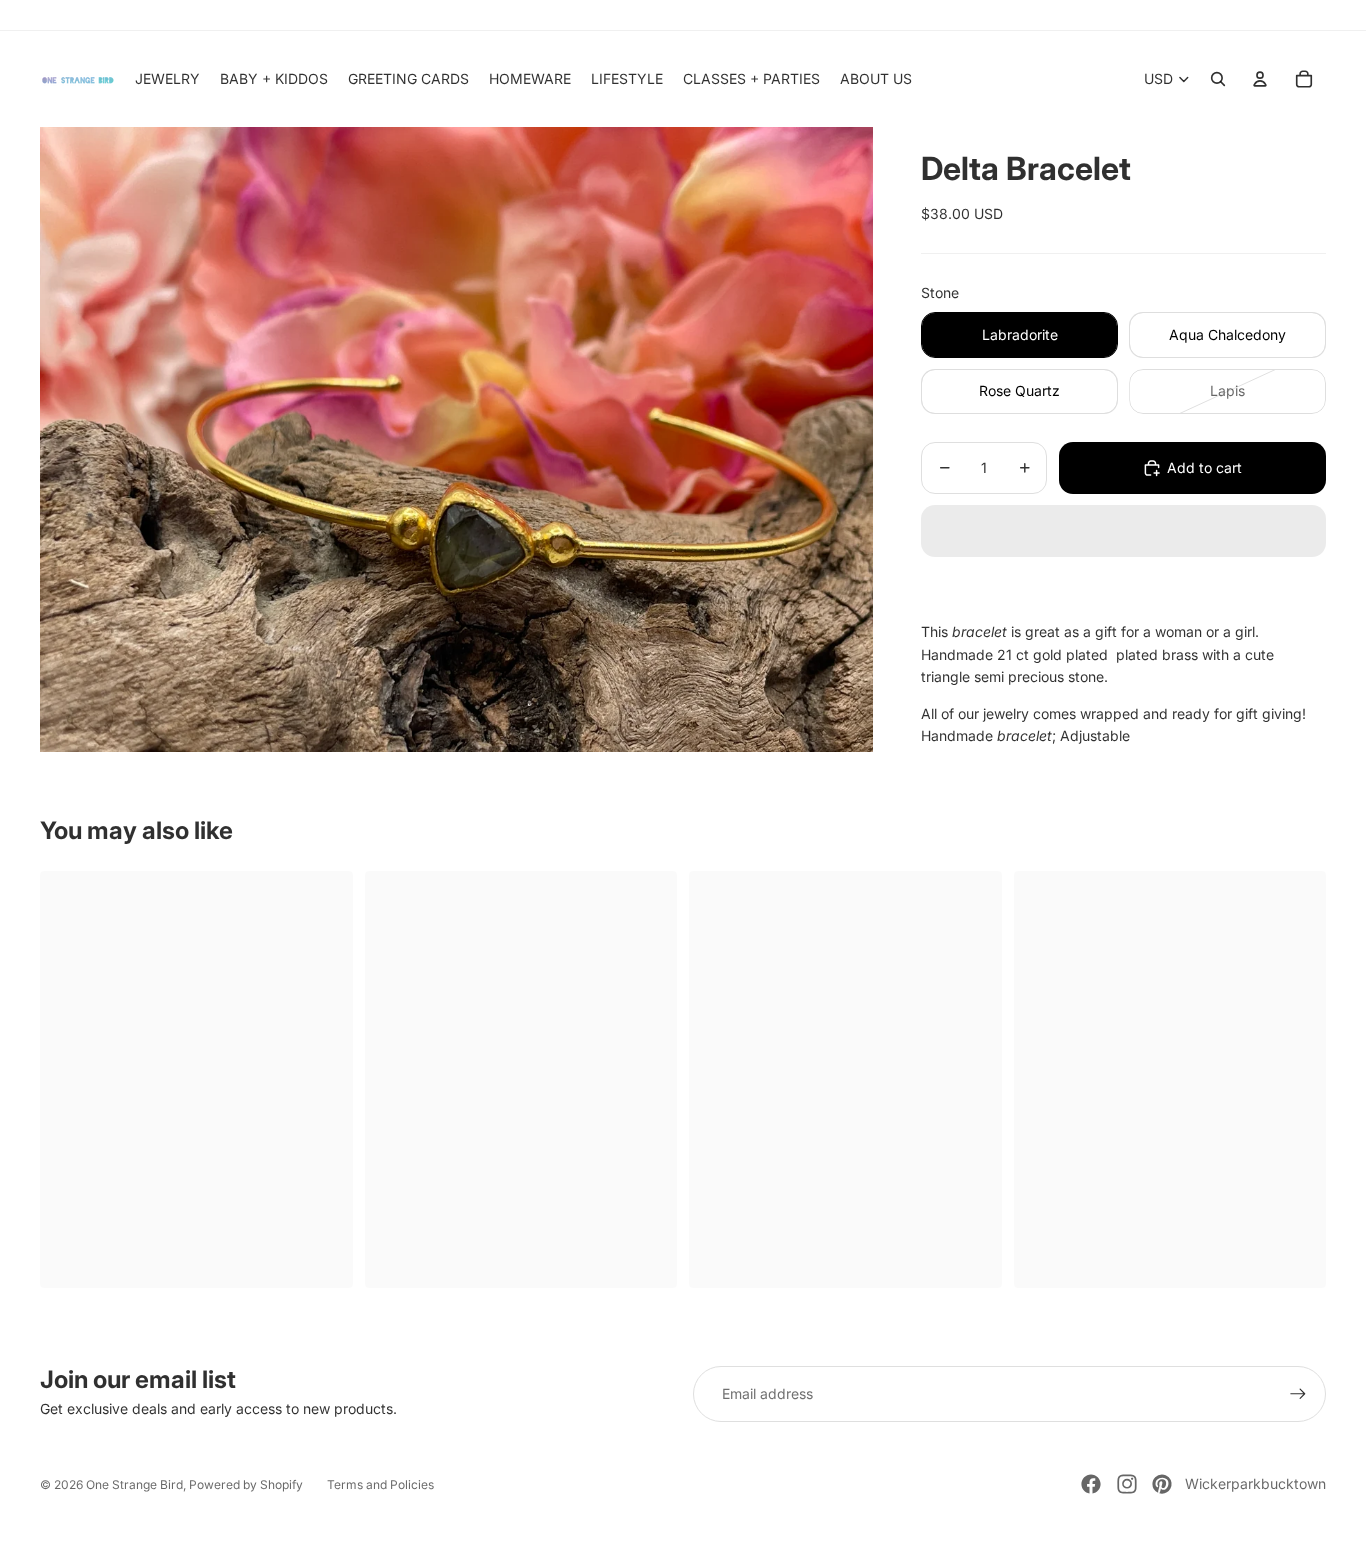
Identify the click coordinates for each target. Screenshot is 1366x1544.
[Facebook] (1091, 1484)
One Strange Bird (134, 1484)
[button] (1123, 531)
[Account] (1260, 79)
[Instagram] (1127, 1484)
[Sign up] (1298, 1394)
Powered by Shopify (246, 1484)
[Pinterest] (1162, 1484)
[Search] (1218, 79)
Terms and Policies (380, 1484)
